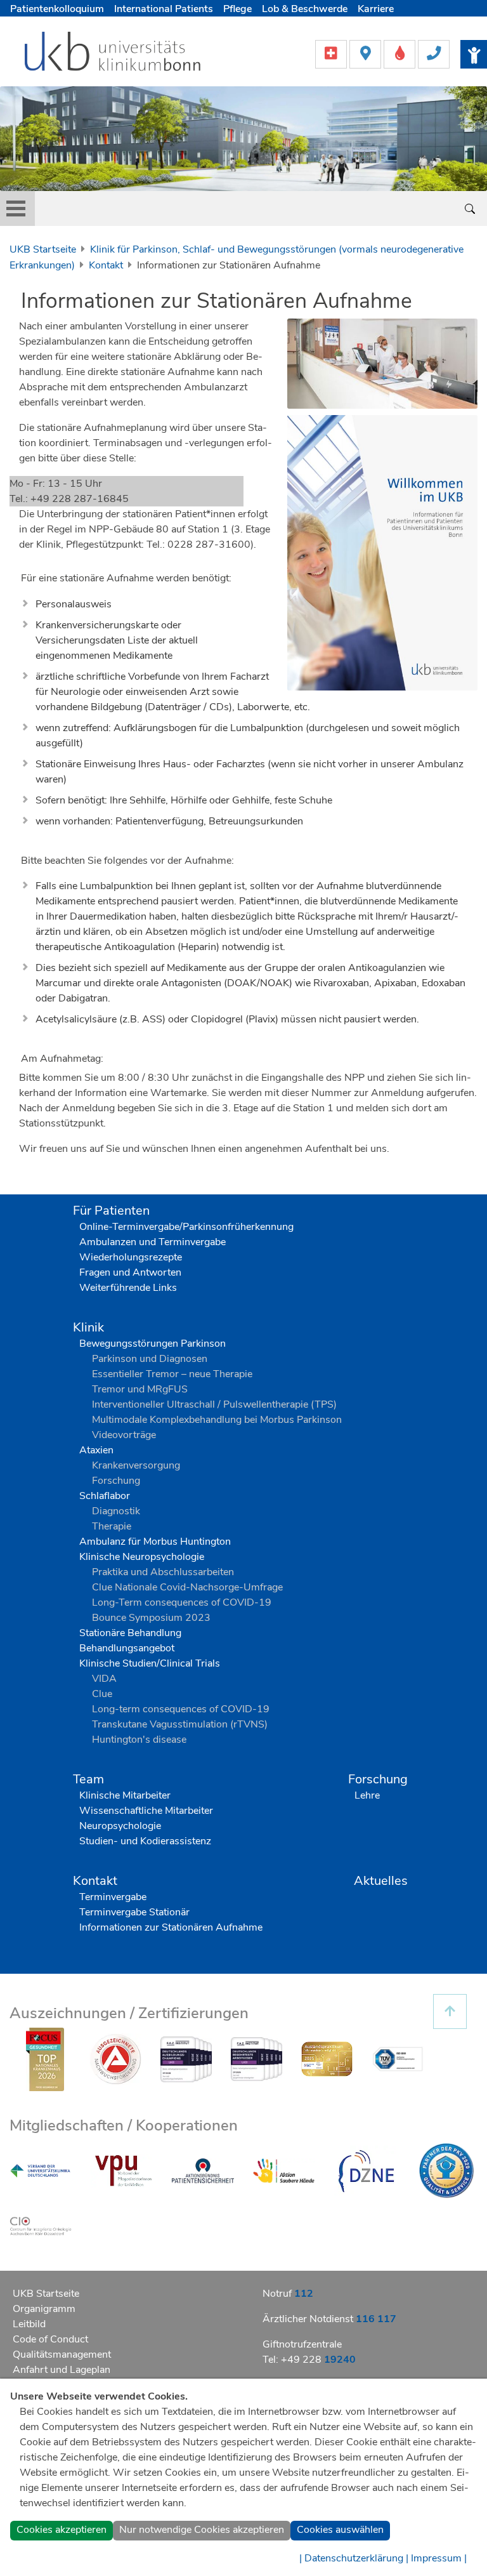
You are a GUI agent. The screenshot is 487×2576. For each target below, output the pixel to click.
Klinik (88, 1327)
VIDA (104, 1679)
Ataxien (96, 1450)
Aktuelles (381, 1881)
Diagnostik (116, 1511)
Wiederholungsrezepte (131, 1257)
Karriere (376, 9)
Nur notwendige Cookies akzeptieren (202, 2530)
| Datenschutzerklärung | (354, 2558)
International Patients (164, 9)
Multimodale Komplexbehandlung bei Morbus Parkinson (217, 1420)
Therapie (112, 1526)
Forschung (116, 1481)
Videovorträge (124, 1435)
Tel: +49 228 (309, 2360)
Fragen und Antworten (130, 1272)
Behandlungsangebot (127, 1648)
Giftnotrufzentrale (302, 2344)
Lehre (367, 1795)
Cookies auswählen (340, 2530)
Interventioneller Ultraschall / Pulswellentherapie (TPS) (214, 1404)
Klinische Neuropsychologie (142, 1557)
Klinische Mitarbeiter (125, 1795)
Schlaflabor (105, 1496)
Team (88, 1779)
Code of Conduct (50, 2339)
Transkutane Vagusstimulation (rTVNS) (180, 1724)
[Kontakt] (434, 53)
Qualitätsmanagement (62, 2355)
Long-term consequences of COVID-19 (181, 1709)
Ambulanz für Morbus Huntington (155, 1542)
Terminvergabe (113, 1897)
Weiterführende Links (128, 1288)
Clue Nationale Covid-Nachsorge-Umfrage (187, 1587)
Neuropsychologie (120, 1826)
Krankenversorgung (136, 1465)
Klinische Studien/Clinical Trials (150, 1663)
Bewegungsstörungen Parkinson (153, 1344)
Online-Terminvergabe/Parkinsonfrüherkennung (186, 1227)
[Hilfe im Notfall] (332, 53)
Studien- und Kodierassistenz (145, 1841)
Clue (102, 1694)
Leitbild (29, 2324)
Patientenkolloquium (57, 9)
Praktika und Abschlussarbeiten (163, 1572)
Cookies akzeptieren (62, 2530)
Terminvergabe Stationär (134, 1912)
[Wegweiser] (367, 53)
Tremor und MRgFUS (140, 1389)
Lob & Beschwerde (305, 9)
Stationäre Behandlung (130, 1633)
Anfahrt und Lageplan (62, 2370)
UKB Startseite (43, 249)
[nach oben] (450, 2011)
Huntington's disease (139, 1740)
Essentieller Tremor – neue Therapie (172, 1374)
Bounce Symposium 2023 (151, 1618)
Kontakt (106, 265)
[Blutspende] (401, 53)
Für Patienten (111, 1211)
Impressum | (439, 2558)
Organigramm (44, 2309)
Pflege (237, 9)
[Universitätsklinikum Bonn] (113, 53)
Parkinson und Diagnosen (150, 1359)
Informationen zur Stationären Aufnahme (171, 1927)
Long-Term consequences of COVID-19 (182, 1602)
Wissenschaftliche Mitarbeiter (146, 1811)
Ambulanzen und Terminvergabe (153, 1242)
